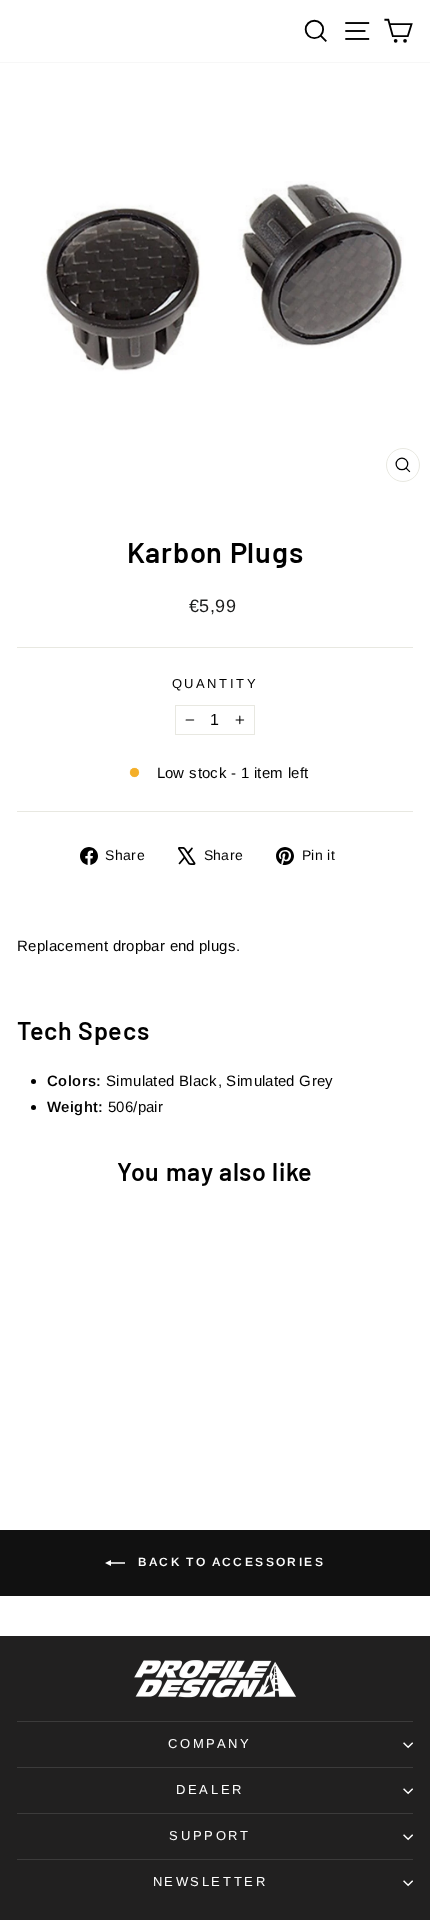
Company (209, 1743)
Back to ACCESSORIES (229, 1562)
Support (209, 1835)
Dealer (210, 1789)
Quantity (215, 683)
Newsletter (210, 1881)
